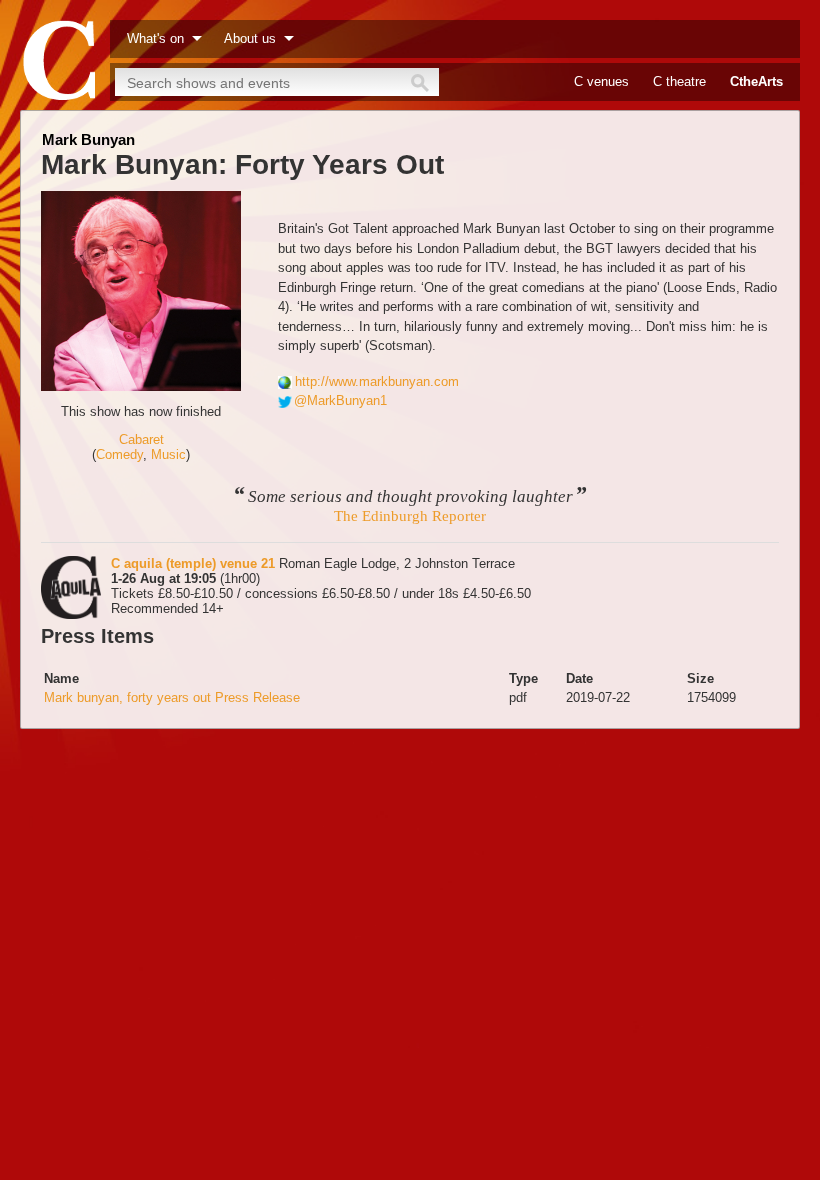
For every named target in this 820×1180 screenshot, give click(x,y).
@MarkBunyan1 (340, 400)
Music (168, 454)
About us (250, 38)
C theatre (679, 81)
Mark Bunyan (88, 139)
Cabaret (141, 439)
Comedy (119, 454)
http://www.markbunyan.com (377, 381)
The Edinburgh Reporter (410, 516)
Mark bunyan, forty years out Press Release (172, 697)
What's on (155, 38)
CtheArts (756, 81)
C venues (601, 81)
